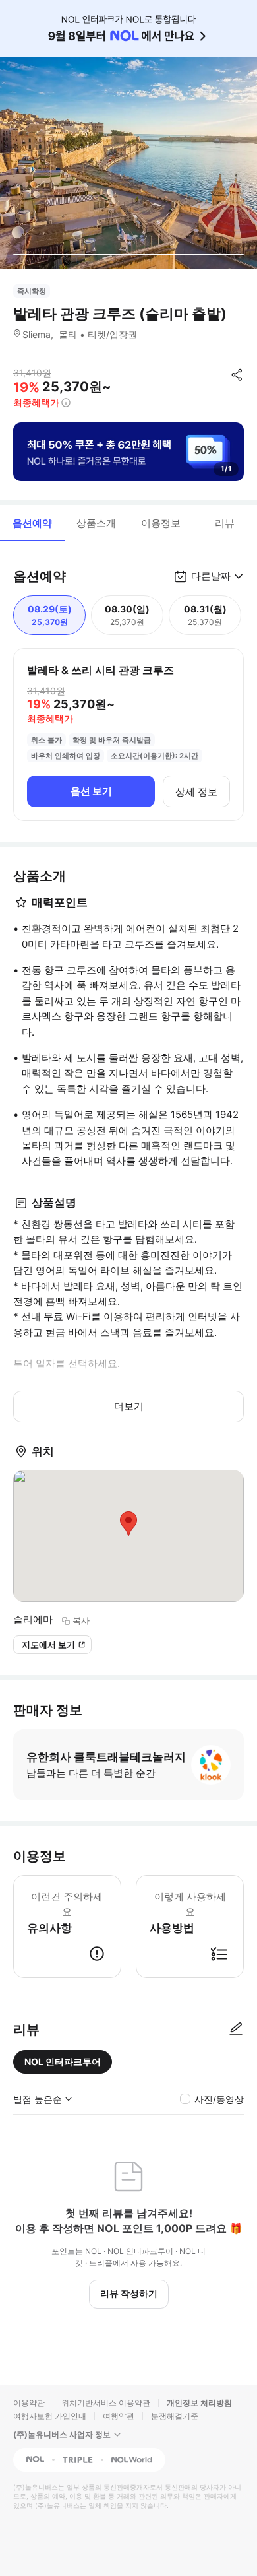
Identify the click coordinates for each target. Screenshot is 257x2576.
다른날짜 (211, 576)
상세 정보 (196, 792)
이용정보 (161, 523)
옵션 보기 (91, 791)
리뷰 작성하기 (129, 2293)
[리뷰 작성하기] (236, 2030)
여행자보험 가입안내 (50, 2416)
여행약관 (119, 2416)
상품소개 (96, 523)
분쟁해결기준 (175, 2416)
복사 (81, 1620)
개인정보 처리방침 (199, 2403)
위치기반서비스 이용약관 (106, 2403)
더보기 (129, 1406)
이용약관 (29, 2403)
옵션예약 (32, 523)
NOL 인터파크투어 (63, 2062)
